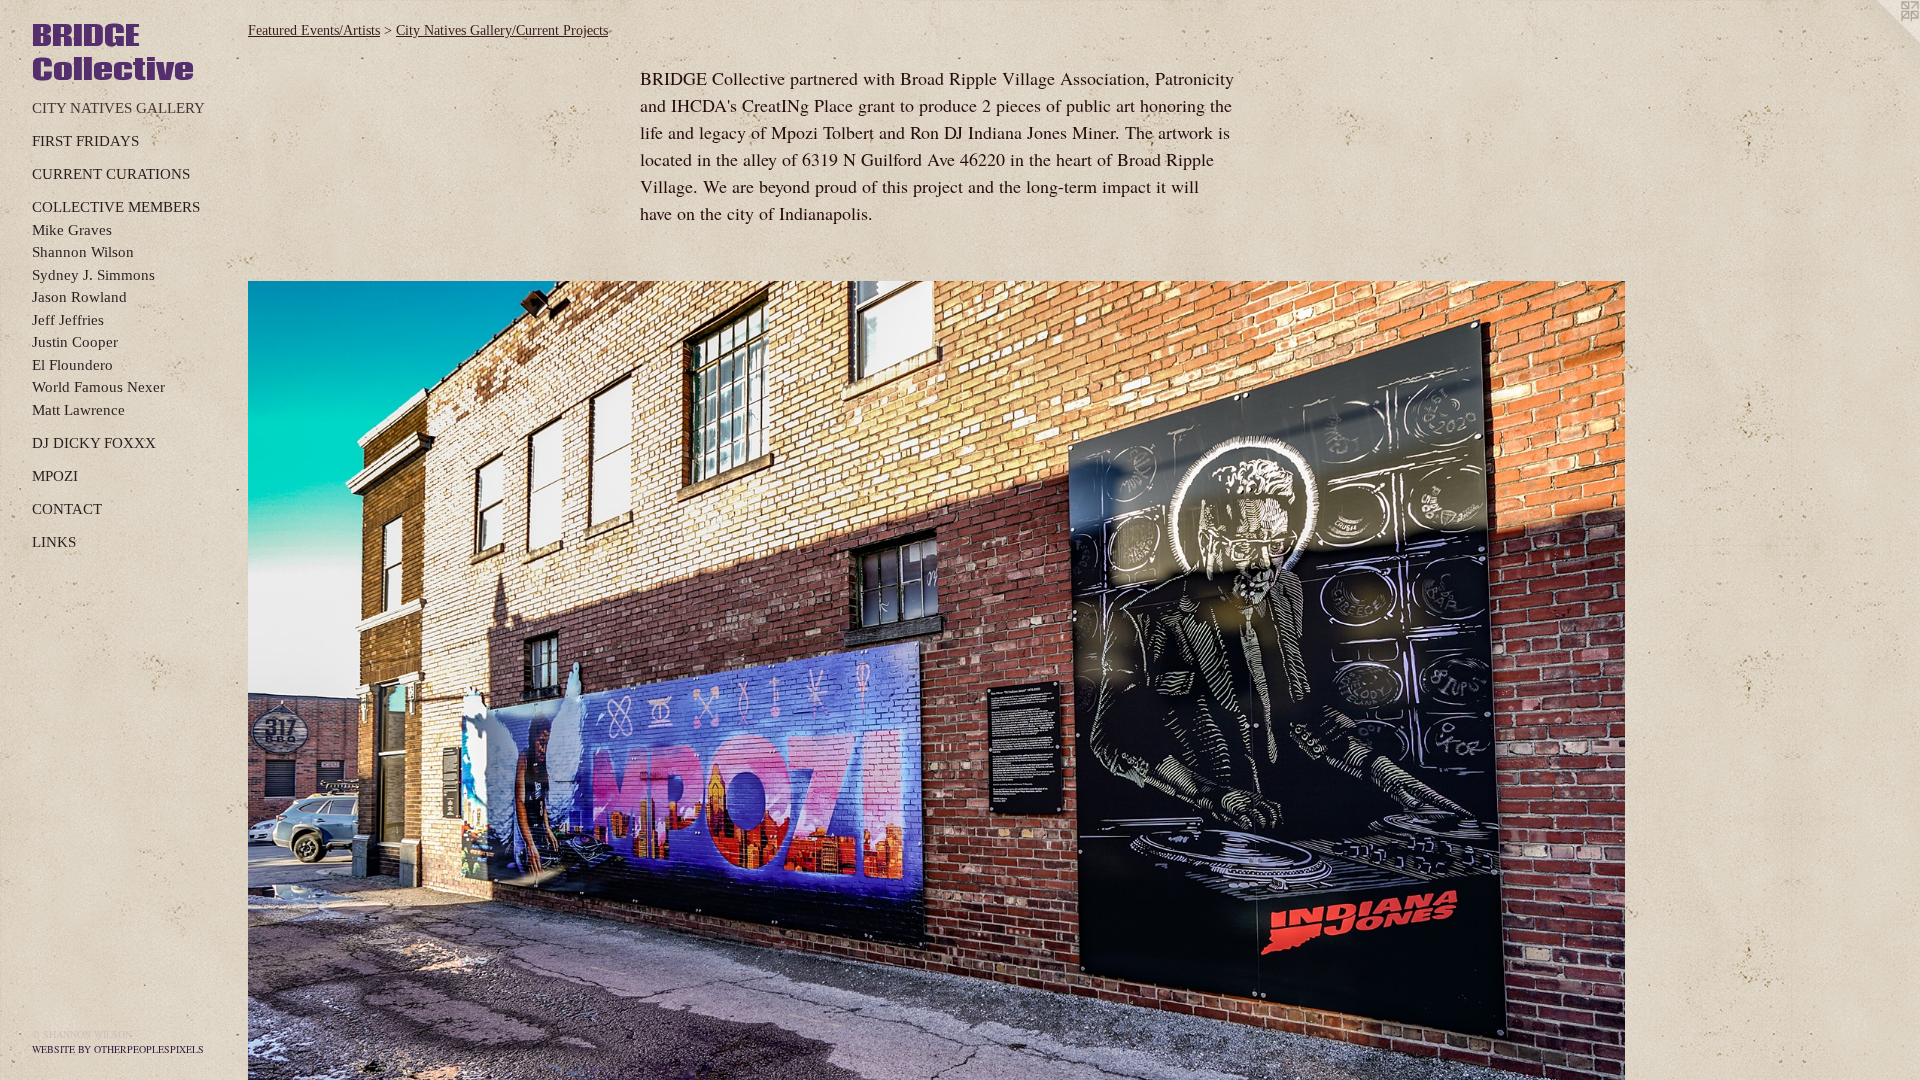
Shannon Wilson (83, 252)
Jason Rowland (79, 297)
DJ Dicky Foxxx (94, 443)
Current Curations (111, 174)
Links (54, 542)
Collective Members (116, 207)
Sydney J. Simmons (93, 275)
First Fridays (85, 141)
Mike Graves (72, 230)
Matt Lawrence (78, 410)
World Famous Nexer (98, 387)
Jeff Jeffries (68, 320)
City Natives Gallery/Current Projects (502, 30)
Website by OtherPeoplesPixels (118, 1049)
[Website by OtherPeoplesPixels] (1880, 40)
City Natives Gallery (118, 108)
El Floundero (72, 365)
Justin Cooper (75, 342)
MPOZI (55, 476)
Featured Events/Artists (314, 30)
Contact (67, 509)
